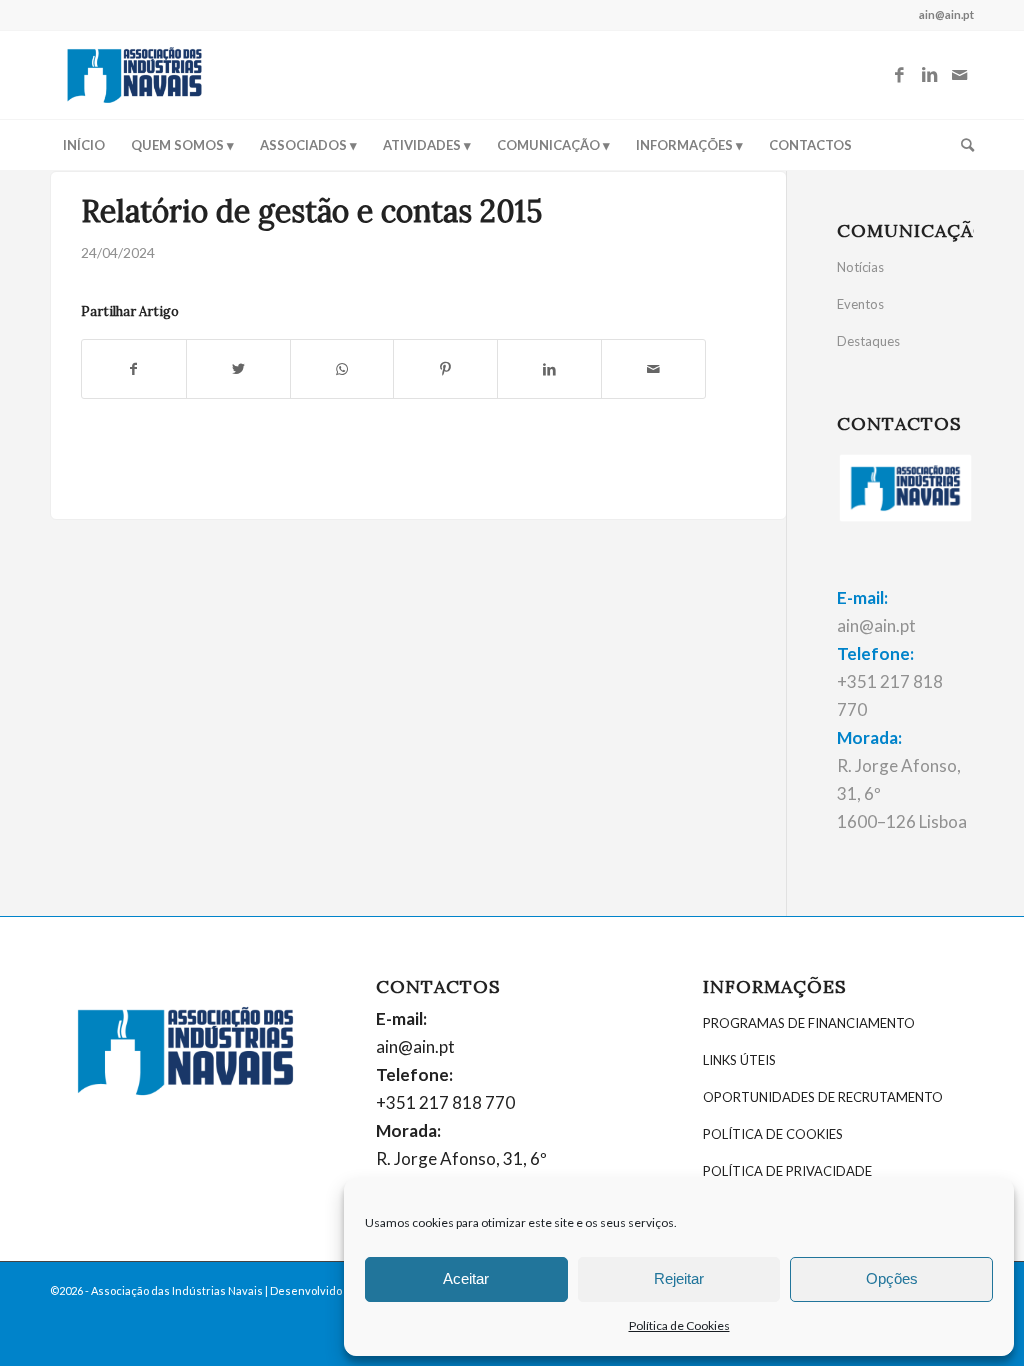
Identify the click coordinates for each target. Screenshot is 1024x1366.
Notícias (860, 267)
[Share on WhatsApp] (342, 369)
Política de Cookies (679, 1325)
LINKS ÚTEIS (739, 1060)
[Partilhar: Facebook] (134, 369)
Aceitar (466, 1278)
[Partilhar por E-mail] (653, 369)
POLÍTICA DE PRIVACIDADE (787, 1171)
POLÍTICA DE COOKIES (773, 1134)
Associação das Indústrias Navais (177, 1290)
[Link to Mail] (959, 75)
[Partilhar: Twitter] (238, 369)
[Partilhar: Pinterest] (445, 369)
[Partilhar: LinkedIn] (549, 369)
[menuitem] (84, 145)
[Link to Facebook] (899, 75)
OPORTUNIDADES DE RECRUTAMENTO (823, 1097)
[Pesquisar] (961, 145)
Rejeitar (679, 1278)
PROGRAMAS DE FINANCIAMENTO (809, 1023)
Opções (892, 1278)
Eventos (860, 304)
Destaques (868, 341)
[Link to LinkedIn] (929, 75)
